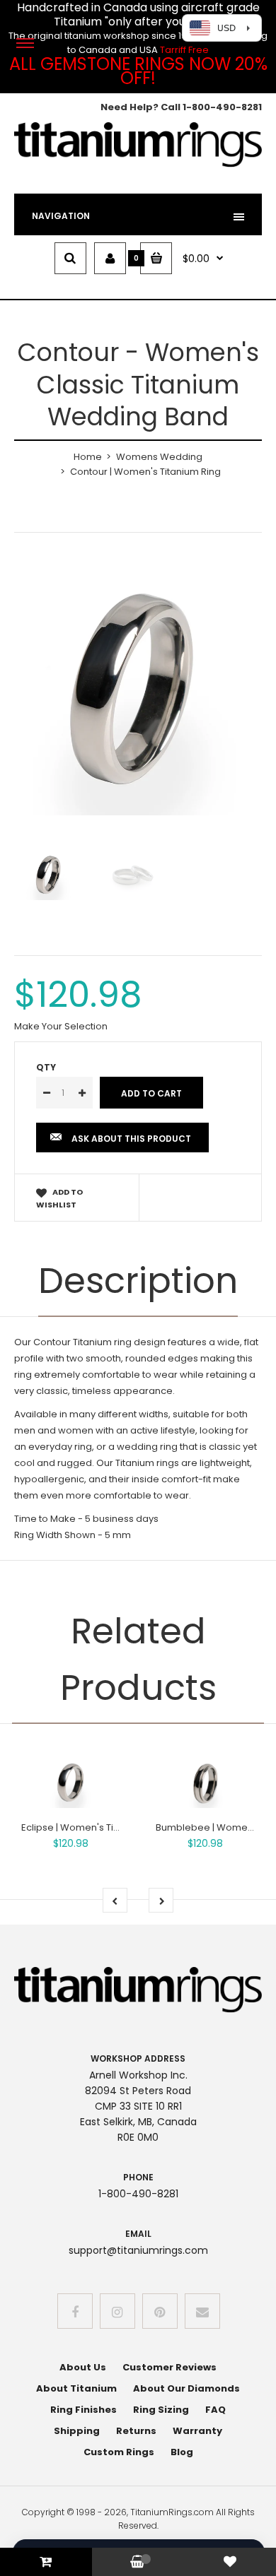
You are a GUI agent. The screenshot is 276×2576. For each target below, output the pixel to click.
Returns (136, 2431)
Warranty (197, 2431)
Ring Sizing (161, 2410)
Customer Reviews (169, 2367)
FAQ (215, 2410)
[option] (138, 692)
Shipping (77, 2431)
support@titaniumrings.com (138, 2250)
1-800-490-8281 (222, 107)
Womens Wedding (159, 457)
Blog (182, 2452)
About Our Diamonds (186, 2388)
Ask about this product (131, 1139)
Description (138, 1281)
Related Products (138, 1659)
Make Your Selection (61, 1026)
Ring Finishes (84, 2410)
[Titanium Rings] (138, 164)
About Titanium (76, 2388)
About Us (83, 2367)
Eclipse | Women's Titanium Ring (94, 1827)
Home (88, 457)
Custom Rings (119, 2452)
